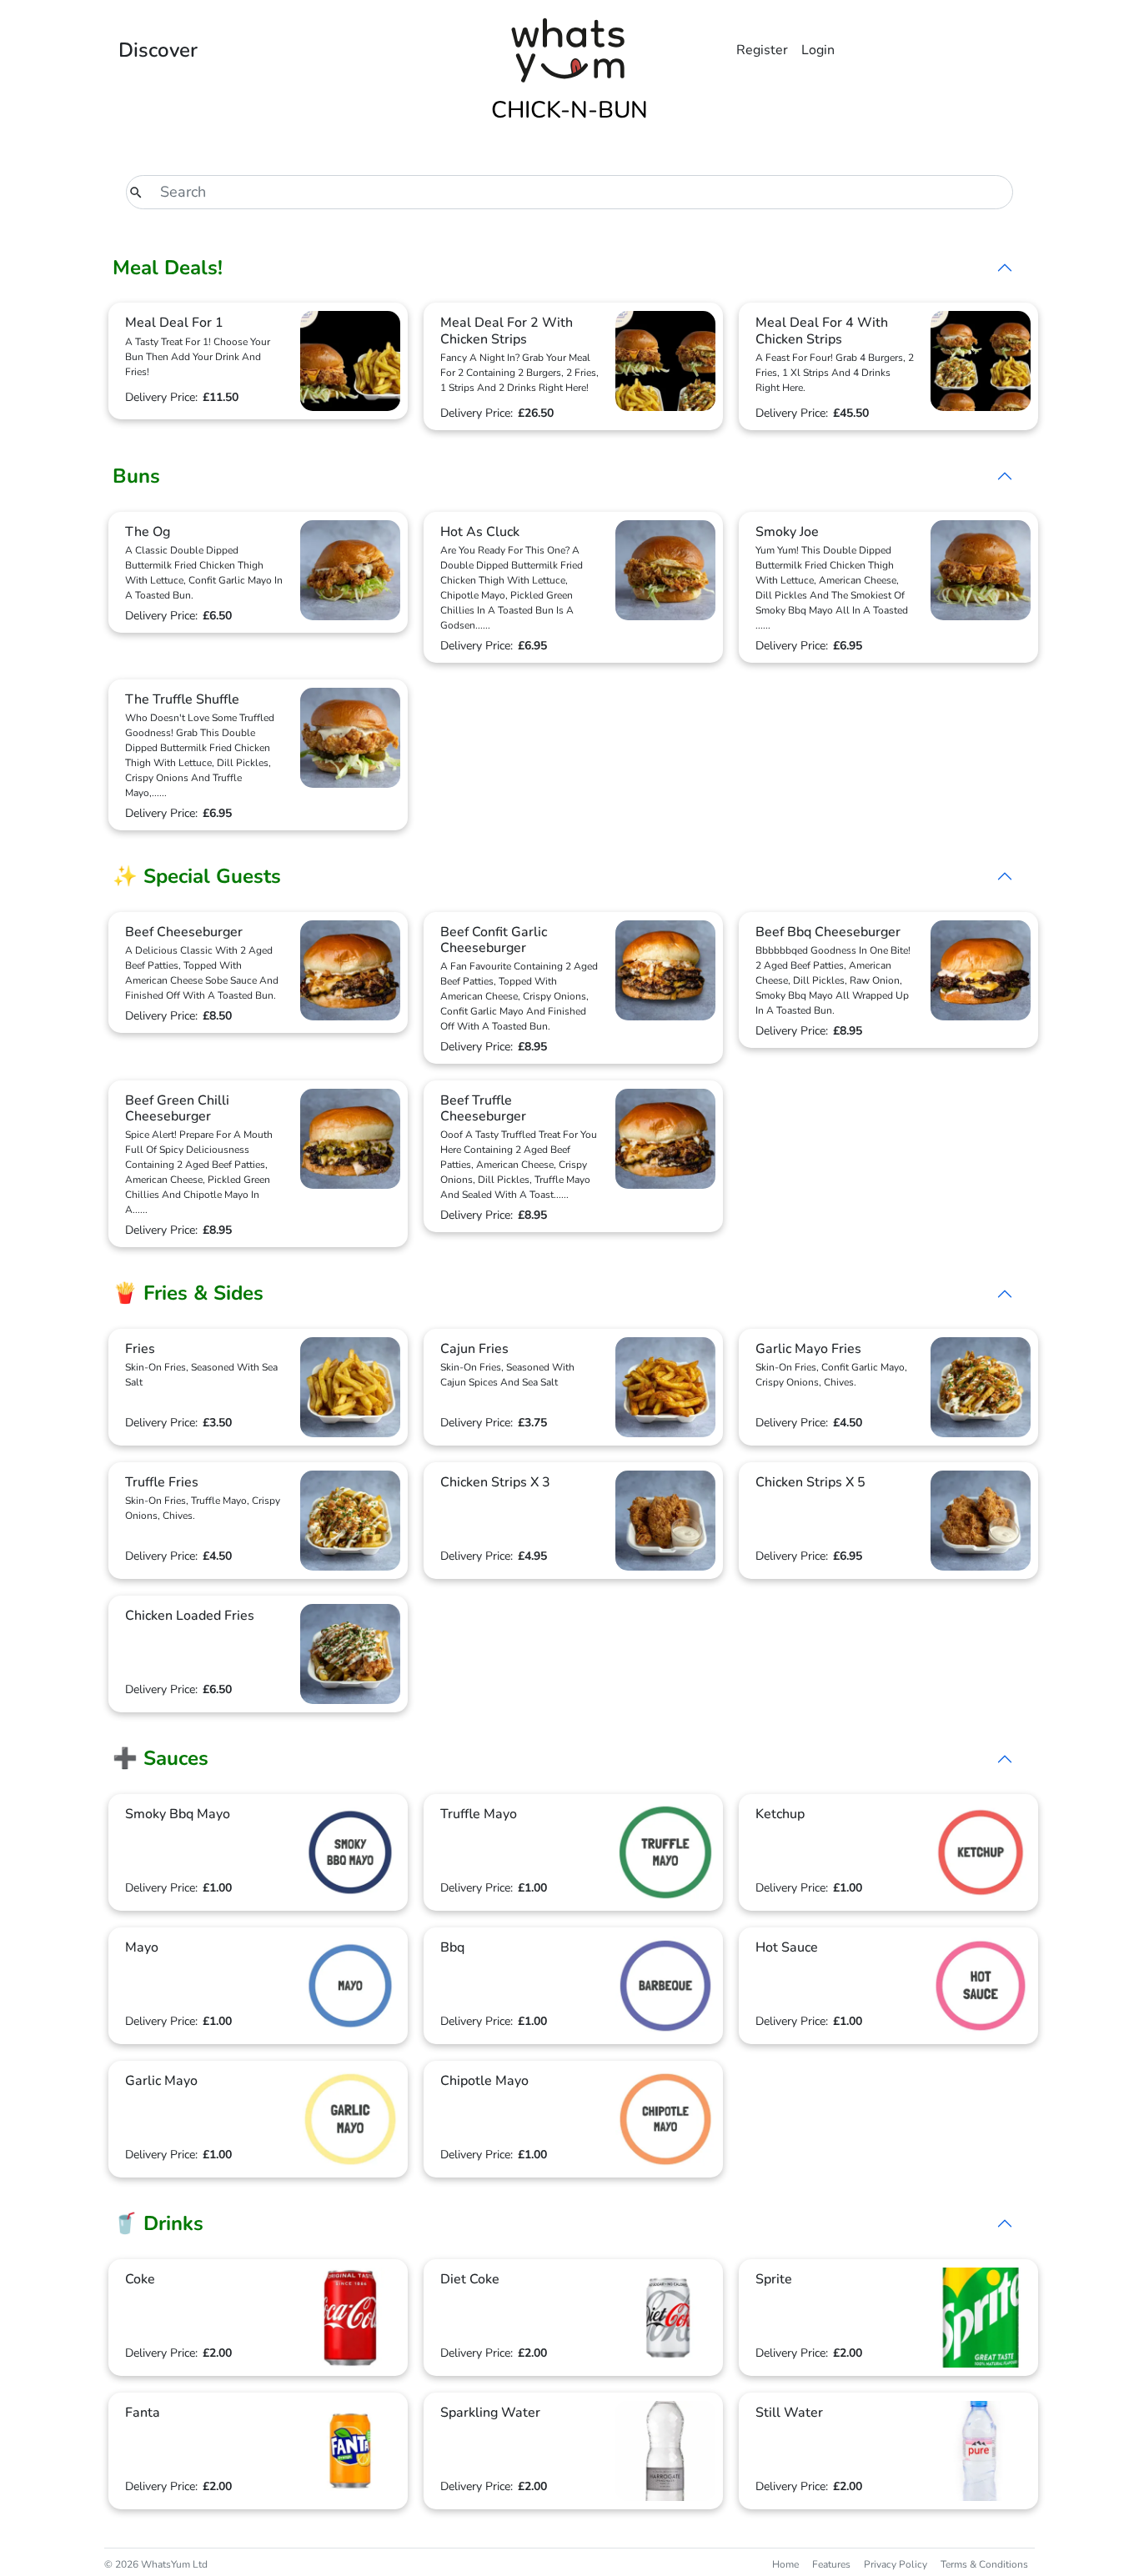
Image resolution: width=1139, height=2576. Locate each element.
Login (818, 50)
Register (762, 50)
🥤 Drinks (158, 2223)
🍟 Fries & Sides (188, 1293)
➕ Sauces (161, 1758)
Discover (158, 50)
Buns (136, 476)
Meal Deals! (168, 268)
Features (831, 2564)
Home (785, 2564)
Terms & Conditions (984, 2564)
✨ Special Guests (197, 876)
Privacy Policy (896, 2564)
